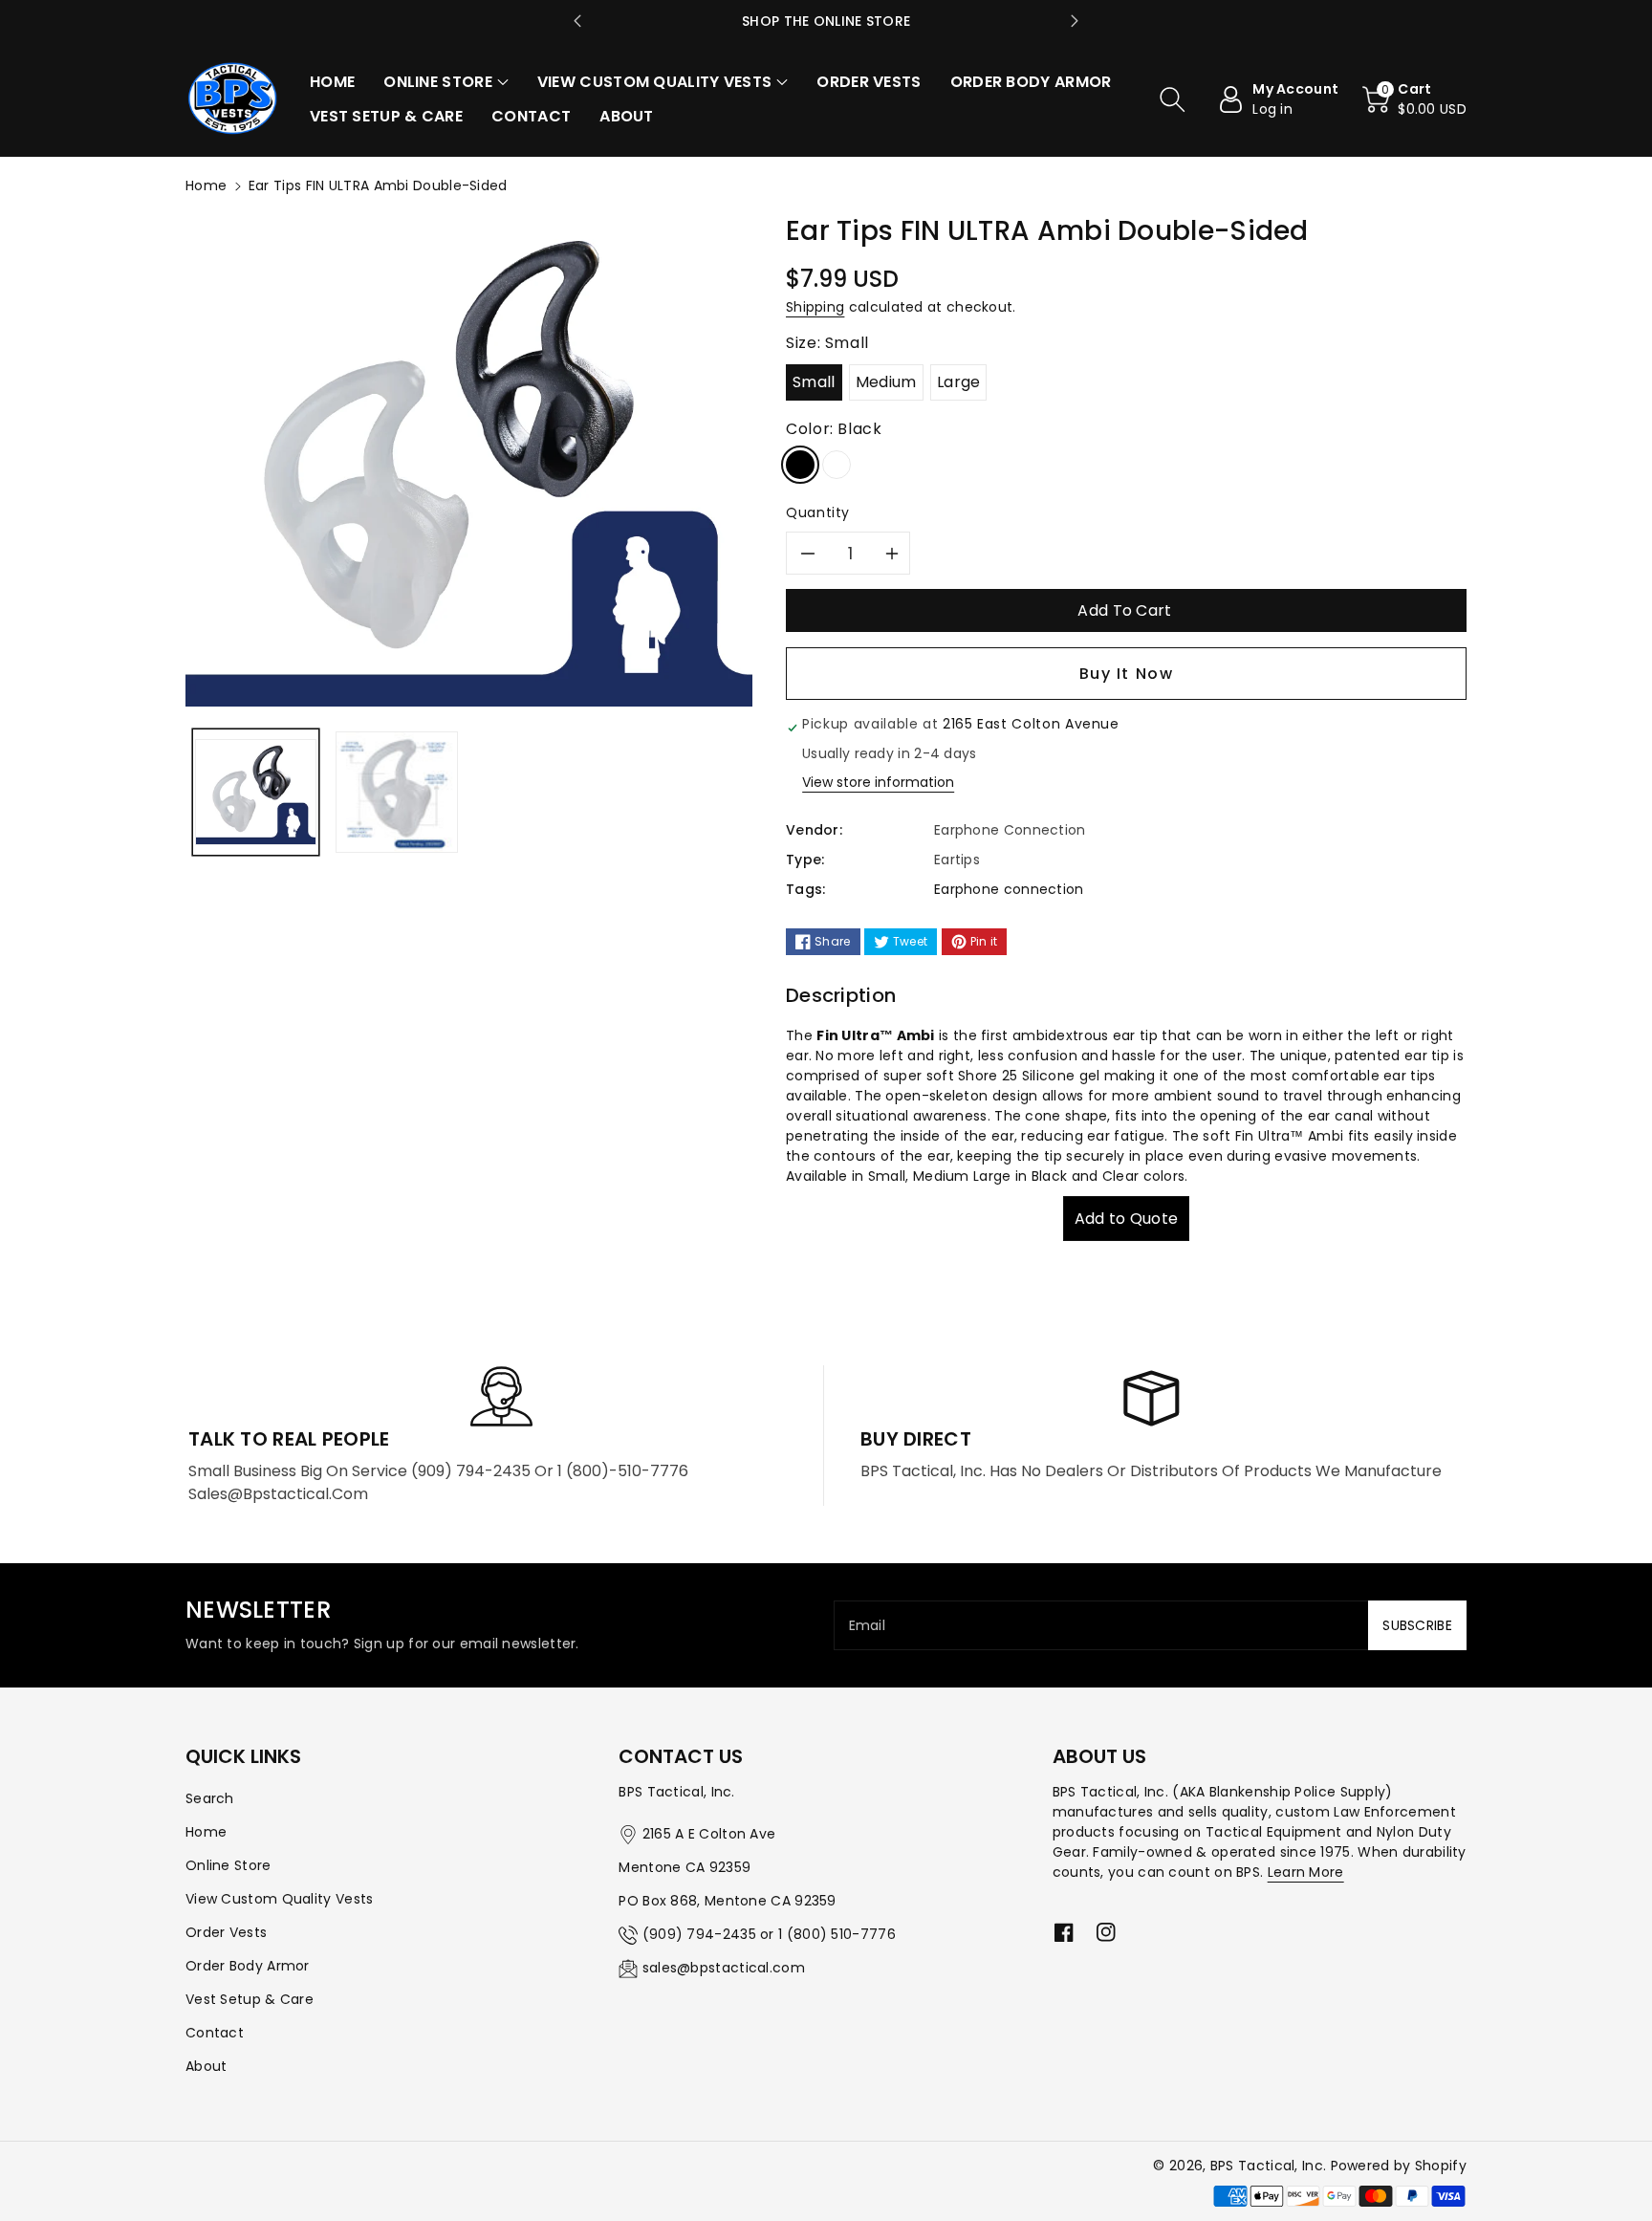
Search (210, 1798)
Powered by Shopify (1399, 2166)
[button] (446, 82)
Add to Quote (1127, 1219)
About (206, 2066)
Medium (886, 382)
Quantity (818, 512)
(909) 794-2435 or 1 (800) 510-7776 (769, 1934)
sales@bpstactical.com (724, 1968)
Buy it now (1127, 674)
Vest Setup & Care (250, 1999)
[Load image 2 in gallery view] (396, 792)
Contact (215, 2033)
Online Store (228, 1865)
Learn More (1306, 1872)
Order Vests (226, 1932)
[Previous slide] (577, 21)
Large (959, 382)
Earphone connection (1009, 889)
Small (814, 382)
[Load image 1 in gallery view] (256, 792)
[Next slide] (1075, 21)
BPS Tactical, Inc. (1268, 2166)
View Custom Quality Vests (280, 1899)
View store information (878, 782)
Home (206, 185)
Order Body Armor (248, 1966)
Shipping (815, 307)
